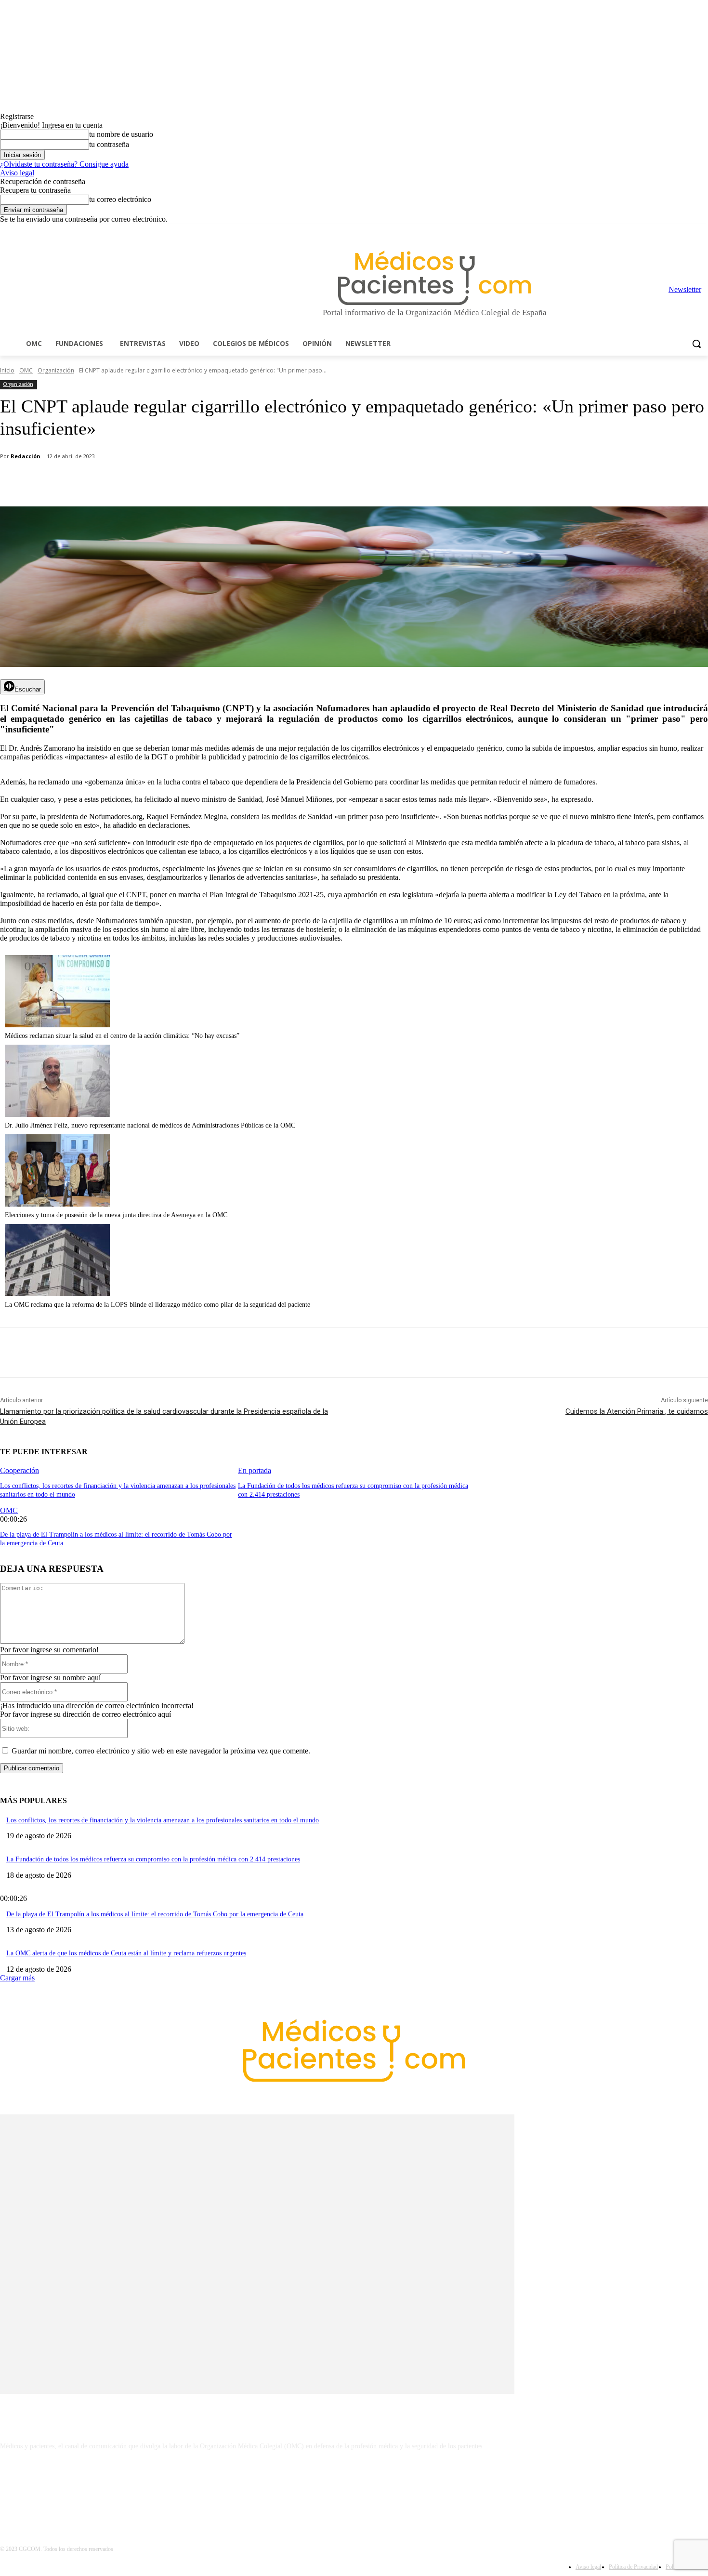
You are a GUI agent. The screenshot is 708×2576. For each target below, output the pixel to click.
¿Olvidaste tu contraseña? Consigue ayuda (64, 164)
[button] (696, 344)
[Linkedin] (662, 231)
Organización (56, 370)
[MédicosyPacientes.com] (434, 278)
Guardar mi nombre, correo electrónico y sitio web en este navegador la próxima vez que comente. (161, 1751)
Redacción (26, 456)
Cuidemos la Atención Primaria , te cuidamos (637, 1411)
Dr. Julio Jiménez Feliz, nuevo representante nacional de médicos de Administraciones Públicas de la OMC (150, 1125)
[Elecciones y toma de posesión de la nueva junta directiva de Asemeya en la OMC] (57, 1204)
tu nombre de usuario (121, 134)
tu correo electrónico (120, 199)
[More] (273, 482)
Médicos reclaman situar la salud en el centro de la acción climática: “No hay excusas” (122, 1036)
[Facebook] (636, 231)
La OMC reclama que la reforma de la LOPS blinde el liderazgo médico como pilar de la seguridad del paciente (157, 1305)
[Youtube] (702, 231)
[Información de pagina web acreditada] (354, 2488)
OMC (26, 370)
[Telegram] (676, 231)
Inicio (7, 370)
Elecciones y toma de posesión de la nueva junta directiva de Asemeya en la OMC (116, 1215)
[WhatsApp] (169, 482)
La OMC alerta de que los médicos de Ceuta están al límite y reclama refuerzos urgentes (126, 1953)
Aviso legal (17, 173)
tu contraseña (109, 144)
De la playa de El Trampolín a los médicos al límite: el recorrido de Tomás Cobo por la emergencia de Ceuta (155, 1914)
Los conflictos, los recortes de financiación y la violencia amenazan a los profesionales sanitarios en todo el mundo (163, 1820)
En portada (255, 1470)
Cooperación (20, 1470)
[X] (689, 231)
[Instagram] (649, 231)
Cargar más (17, 1978)
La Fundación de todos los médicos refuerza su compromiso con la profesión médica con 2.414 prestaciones (153, 1859)
